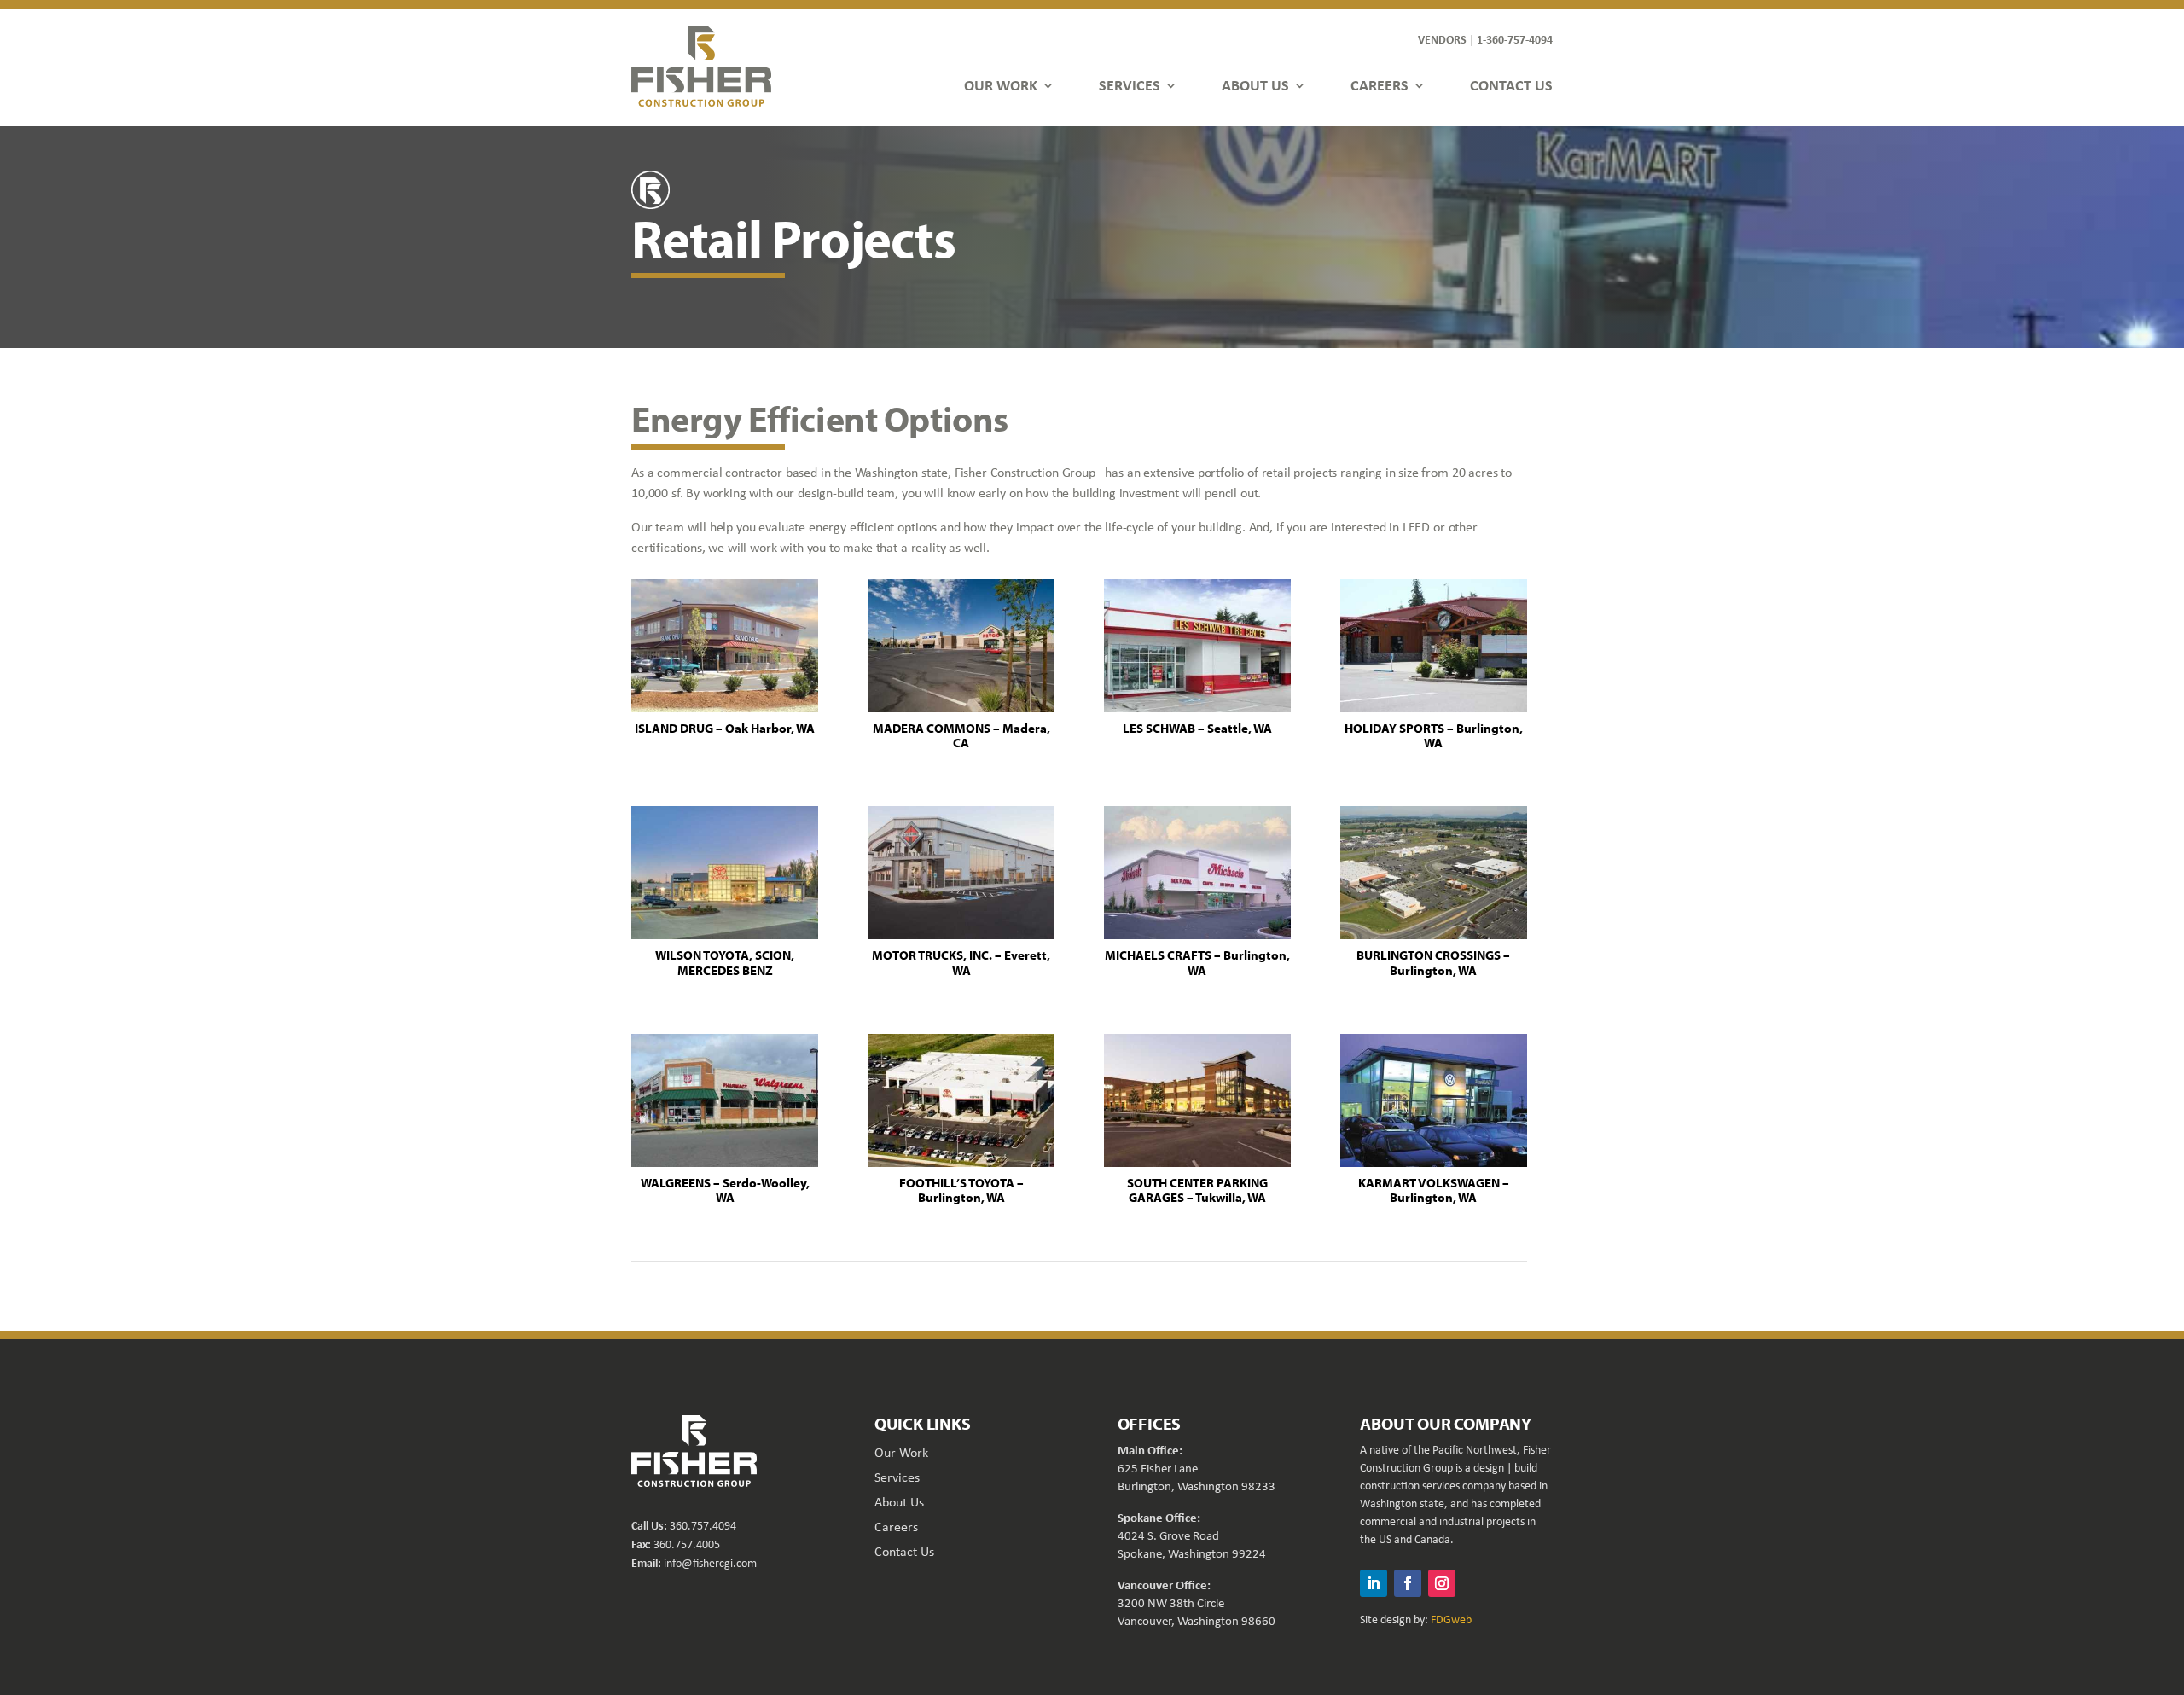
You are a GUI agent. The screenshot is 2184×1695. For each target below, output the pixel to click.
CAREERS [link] (1380, 85)
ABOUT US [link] (1255, 85)
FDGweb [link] (1451, 1619)
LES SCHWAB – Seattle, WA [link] (1197, 729)
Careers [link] (896, 1527)
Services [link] (897, 1477)
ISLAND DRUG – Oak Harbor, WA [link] (725, 729)
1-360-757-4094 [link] (1515, 39)
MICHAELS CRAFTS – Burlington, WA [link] (1197, 963)
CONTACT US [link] (1511, 85)
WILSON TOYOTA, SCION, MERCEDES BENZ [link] (725, 963)
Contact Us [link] (904, 1551)
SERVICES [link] (1130, 85)
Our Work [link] (901, 1452)
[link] (701, 66)
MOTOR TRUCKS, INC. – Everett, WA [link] (961, 963)
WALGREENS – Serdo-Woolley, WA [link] (725, 1190)
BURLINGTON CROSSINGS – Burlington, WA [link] (1433, 963)
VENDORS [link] (1442, 39)
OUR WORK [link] (1001, 85)
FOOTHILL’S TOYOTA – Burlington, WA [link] (961, 1190)
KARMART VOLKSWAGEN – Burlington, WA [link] (1434, 1190)
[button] (1374, 1583)
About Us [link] (899, 1502)
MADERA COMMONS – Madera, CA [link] (961, 736)
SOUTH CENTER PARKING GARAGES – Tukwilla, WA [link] (1197, 1190)
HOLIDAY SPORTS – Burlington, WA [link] (1434, 736)
